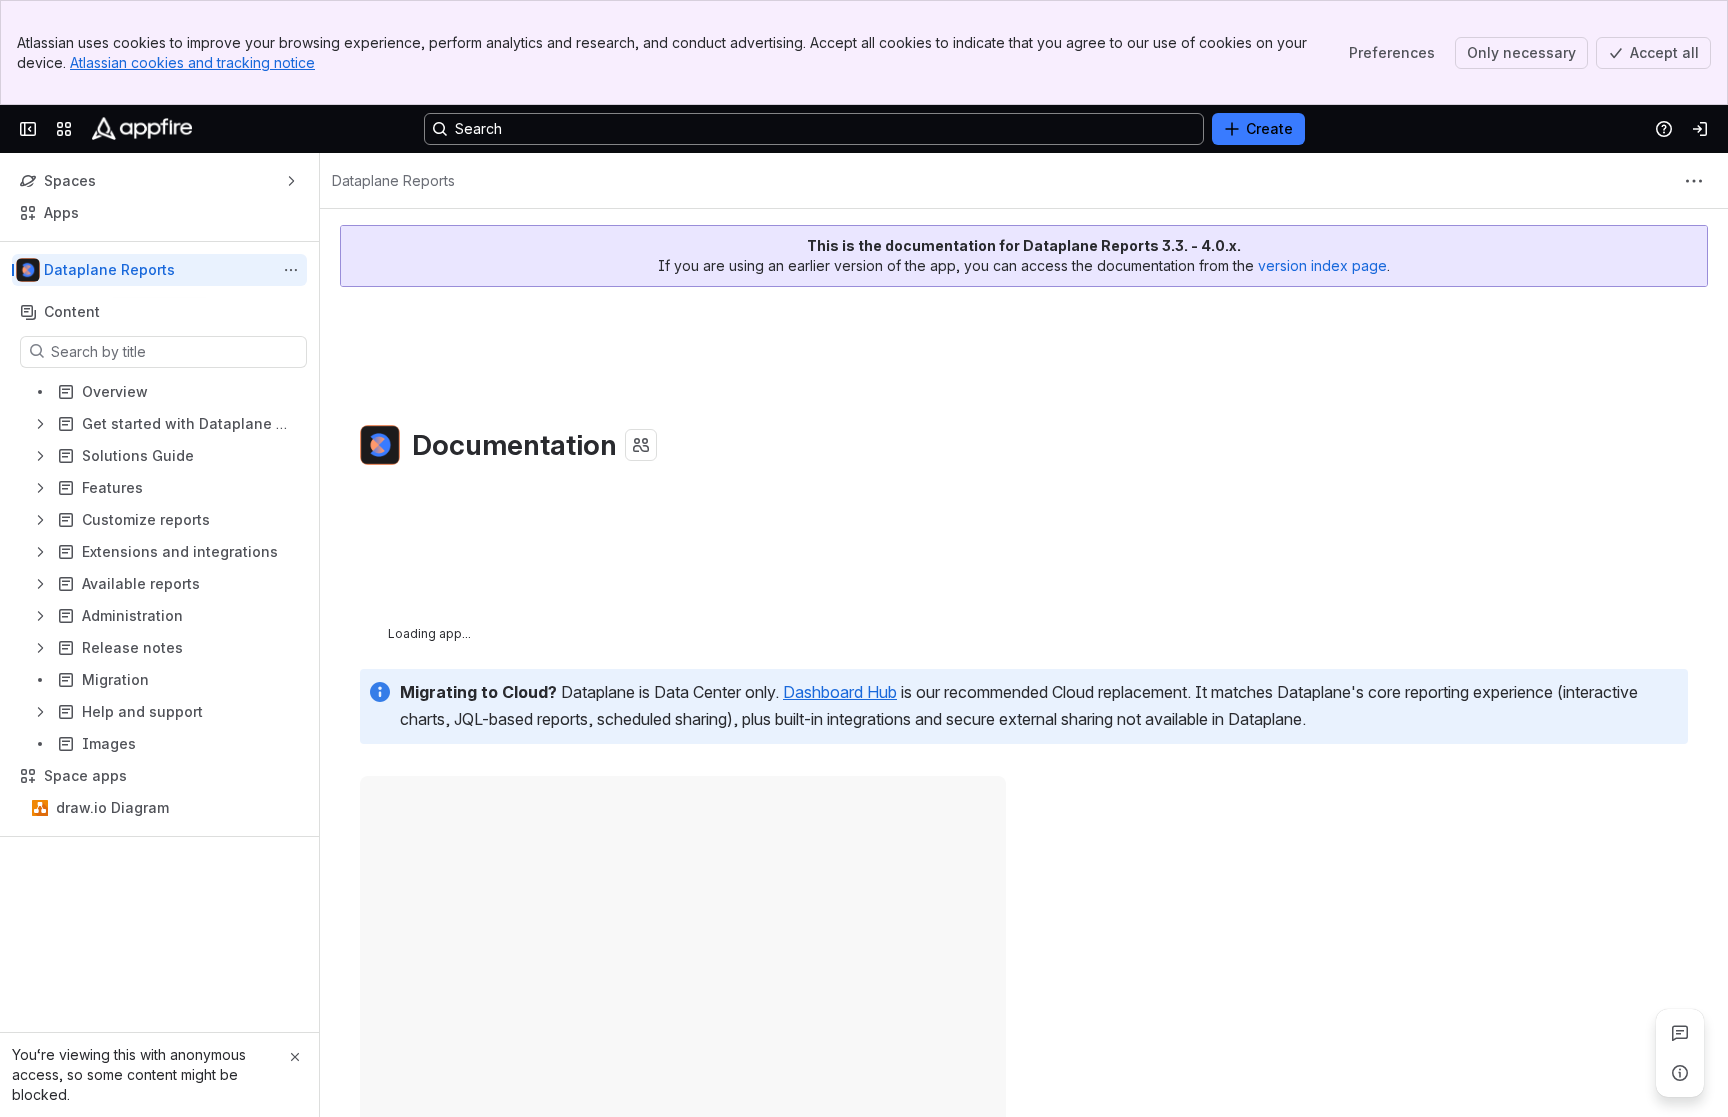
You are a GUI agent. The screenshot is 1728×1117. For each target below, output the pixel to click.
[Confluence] (142, 129)
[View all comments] (1680, 1033)
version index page (1322, 265)
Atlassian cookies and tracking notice (192, 62)
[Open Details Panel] (1680, 1073)
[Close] (295, 1057)
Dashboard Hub (840, 692)
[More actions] (291, 270)
